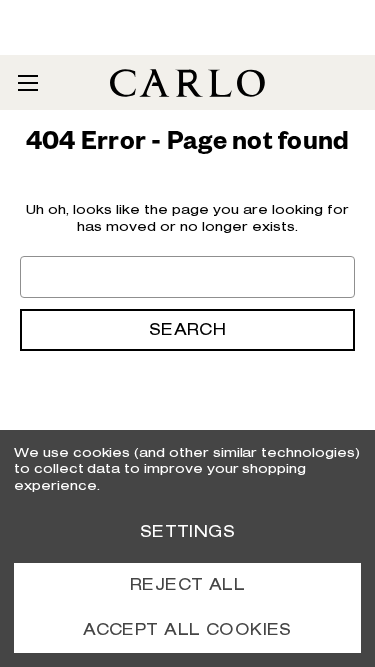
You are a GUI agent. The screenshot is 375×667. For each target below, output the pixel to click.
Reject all (187, 584)
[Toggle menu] (27, 82)
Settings (187, 531)
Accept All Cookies (187, 629)
